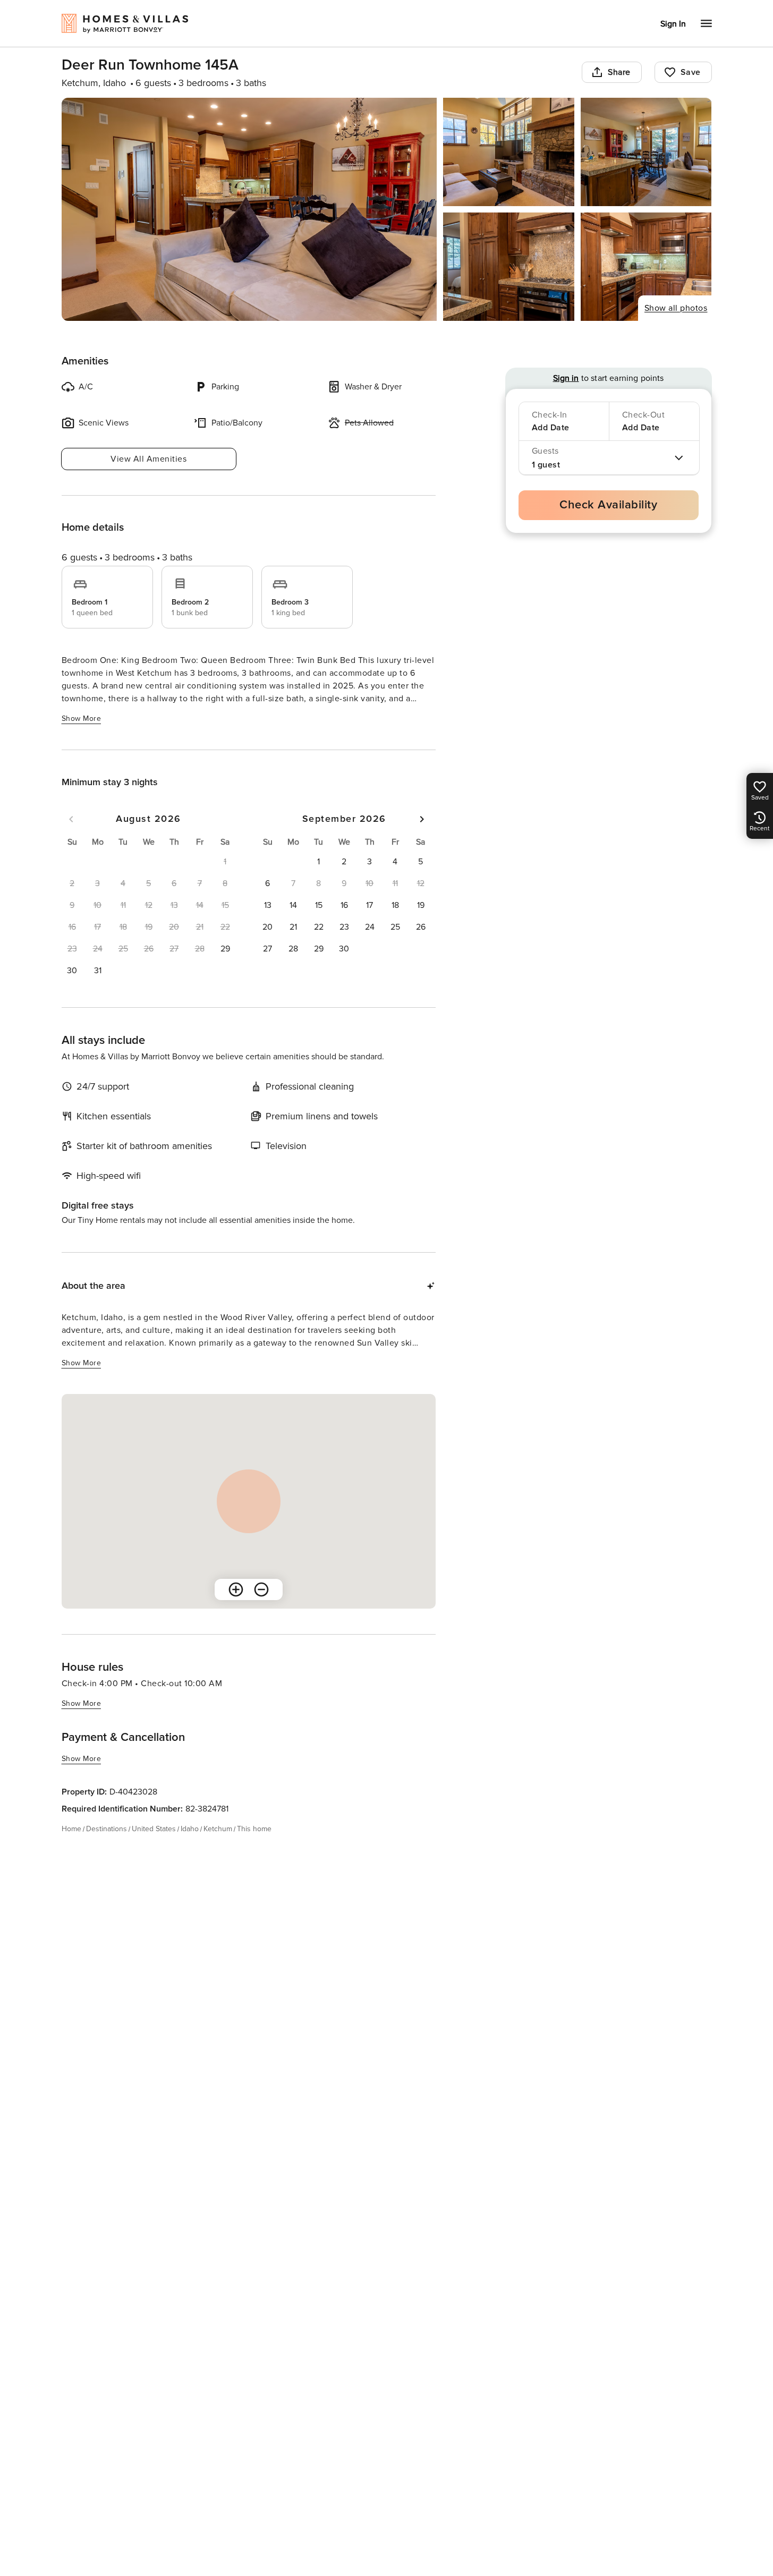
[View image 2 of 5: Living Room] (509, 152)
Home (71, 1829)
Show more (82, 719)
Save (691, 72)
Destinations (107, 1829)
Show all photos (676, 308)
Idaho (190, 1829)
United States (154, 1829)
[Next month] (422, 819)
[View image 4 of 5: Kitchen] (509, 267)
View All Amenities (148, 459)
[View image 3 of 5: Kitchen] (646, 152)
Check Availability (608, 505)
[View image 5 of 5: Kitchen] (646, 267)
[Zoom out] (261, 1589)
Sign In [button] (673, 24)
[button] (225, 949)
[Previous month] (71, 819)
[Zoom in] (236, 1589)
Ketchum (218, 1829)
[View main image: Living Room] (249, 209)
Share (619, 72)
